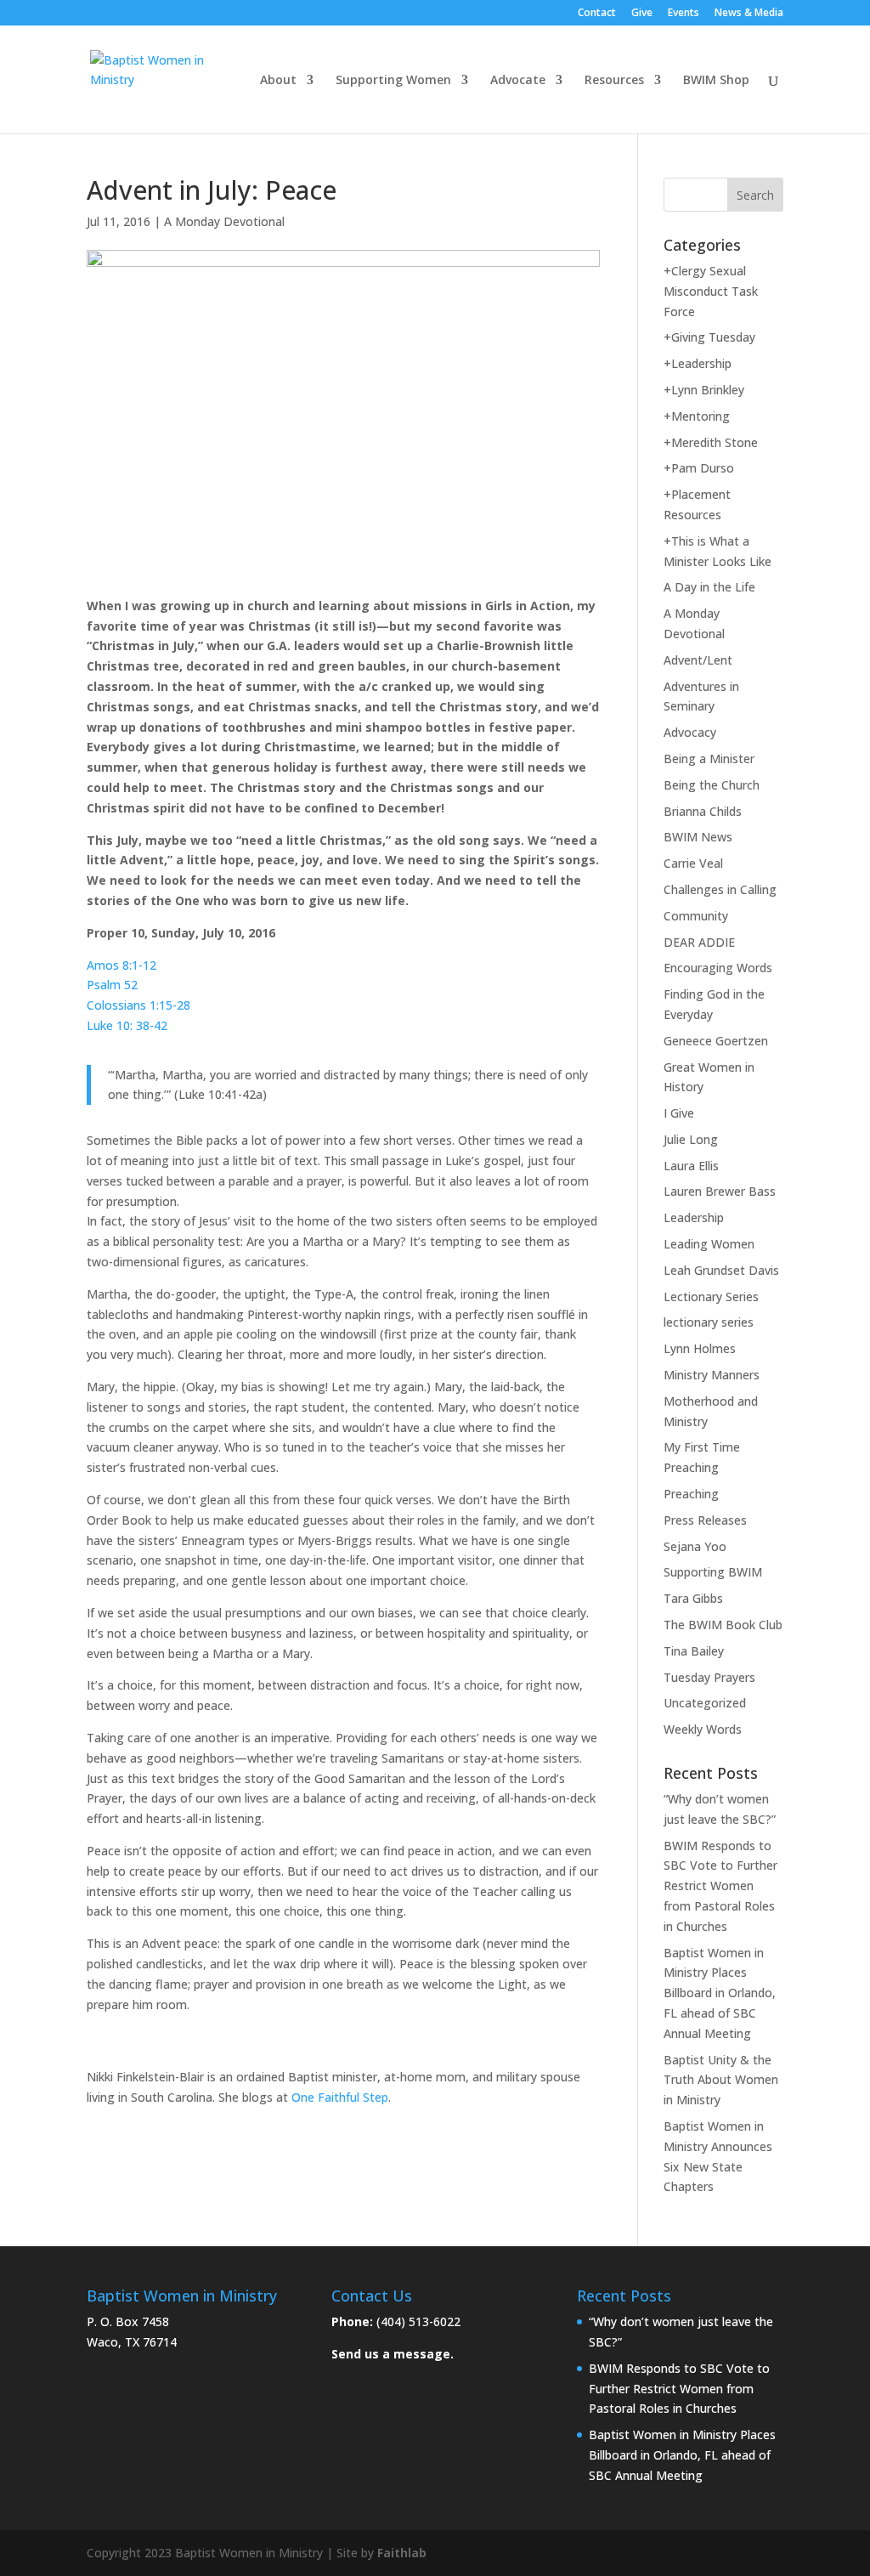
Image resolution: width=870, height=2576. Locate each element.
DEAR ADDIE (699, 942)
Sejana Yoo (695, 1546)
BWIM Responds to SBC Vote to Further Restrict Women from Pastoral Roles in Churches (720, 1886)
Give (642, 14)
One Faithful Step (340, 2097)
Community (696, 916)
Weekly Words (703, 1729)
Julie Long (691, 1139)
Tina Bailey (694, 1651)
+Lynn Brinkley (704, 390)
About (278, 81)
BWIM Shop (716, 81)
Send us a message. (393, 2354)
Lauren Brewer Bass (720, 1191)
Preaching (691, 1494)
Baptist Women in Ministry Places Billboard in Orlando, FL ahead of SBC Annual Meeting (720, 1993)
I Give (679, 1113)
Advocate (518, 81)
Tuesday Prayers (709, 1677)
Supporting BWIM (713, 1572)
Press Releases (705, 1520)
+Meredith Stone (711, 442)
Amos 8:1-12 (121, 965)
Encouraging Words (718, 968)
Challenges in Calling (720, 889)
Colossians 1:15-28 (138, 1005)
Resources (614, 81)
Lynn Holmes (700, 1348)
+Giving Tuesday (709, 337)
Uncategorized (705, 1703)
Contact (597, 14)
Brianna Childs (703, 811)
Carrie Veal (693, 863)
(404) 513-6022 (418, 2321)
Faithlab (402, 2553)
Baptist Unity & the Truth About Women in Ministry (721, 2080)
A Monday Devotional (224, 221)
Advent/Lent (698, 660)
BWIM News (698, 837)
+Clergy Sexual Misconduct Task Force (711, 291)
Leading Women (709, 1244)
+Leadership (698, 363)
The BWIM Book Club (723, 1625)
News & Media (749, 14)
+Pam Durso (699, 468)
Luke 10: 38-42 (127, 1025)
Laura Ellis (691, 1166)
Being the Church (712, 785)
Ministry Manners (712, 1375)
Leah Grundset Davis (721, 1270)
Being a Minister (709, 759)
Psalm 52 (112, 985)
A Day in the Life (709, 587)
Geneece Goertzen (716, 1041)
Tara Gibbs (693, 1598)
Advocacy (690, 732)
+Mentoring (697, 416)
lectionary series (709, 1322)
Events (684, 14)
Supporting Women (393, 81)
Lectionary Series (711, 1296)
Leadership (694, 1217)
